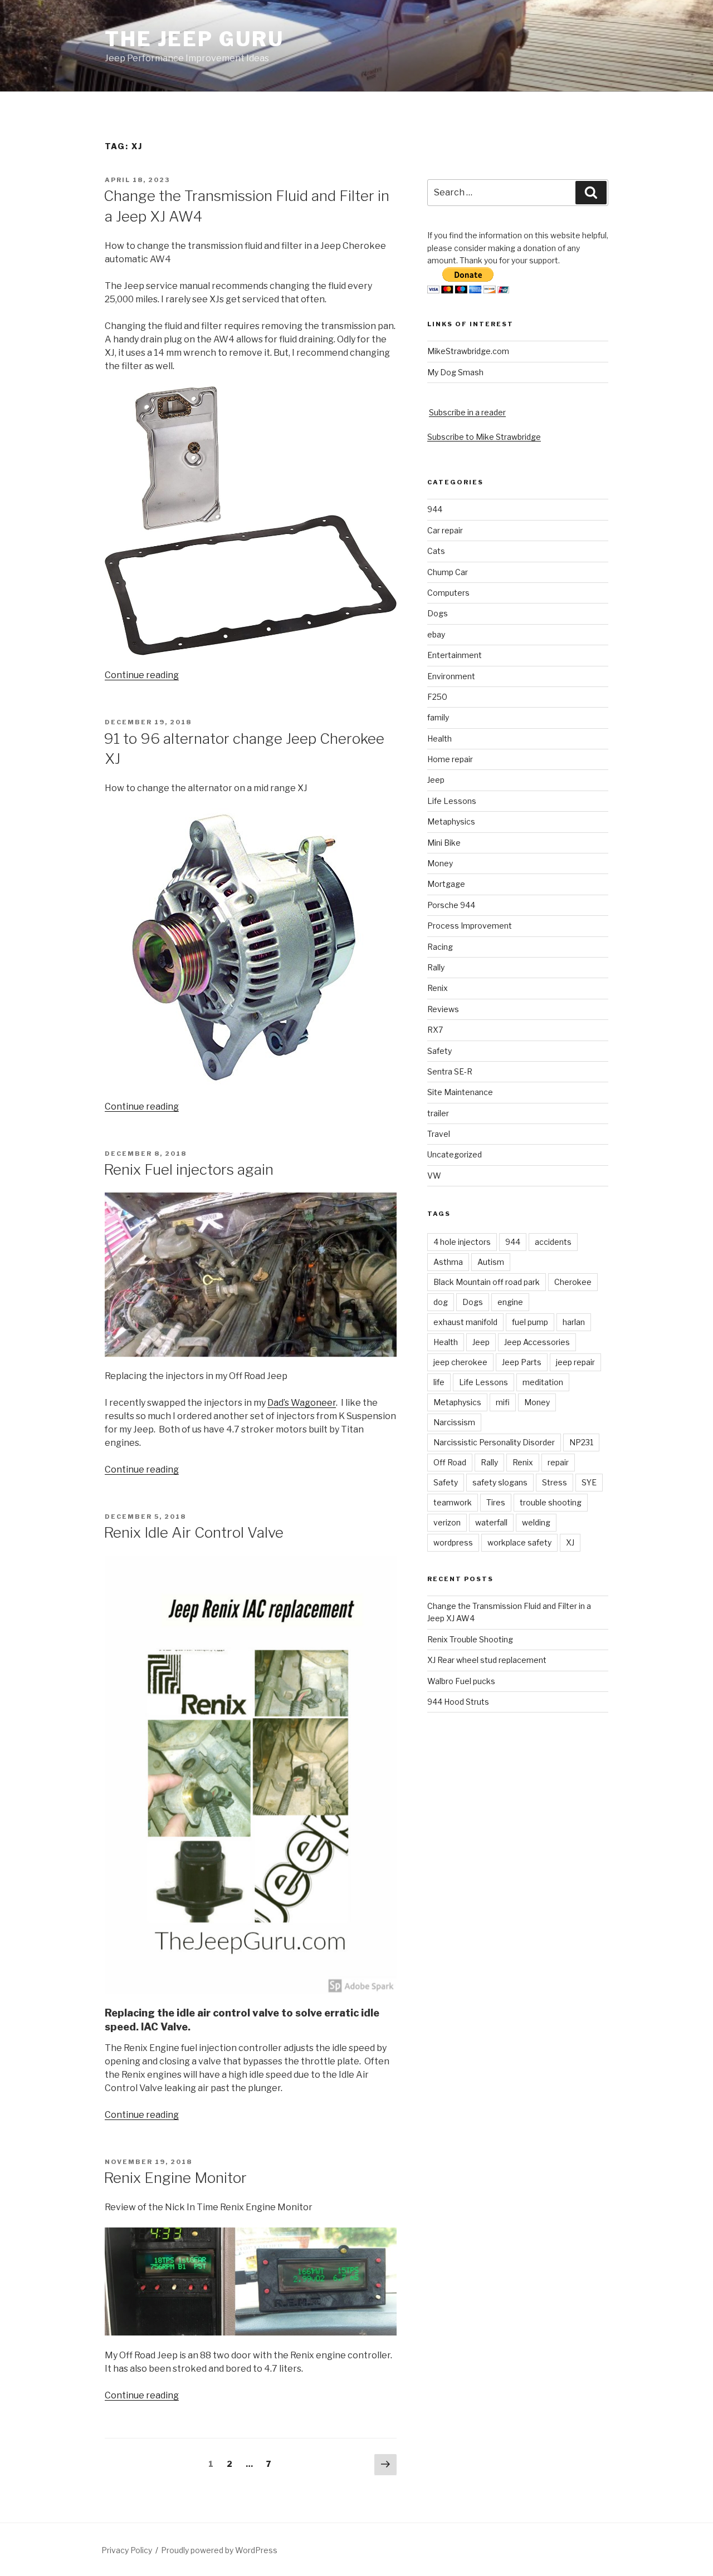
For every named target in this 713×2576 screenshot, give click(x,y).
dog (441, 1302)
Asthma (448, 1262)
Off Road (450, 1462)
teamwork (453, 1502)
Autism (491, 1262)
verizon (447, 1522)
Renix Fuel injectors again (189, 1169)
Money (440, 863)
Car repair (445, 530)
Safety (439, 1051)
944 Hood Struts (458, 1702)
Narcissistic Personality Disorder (494, 1442)
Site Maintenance (460, 1092)
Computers (448, 593)
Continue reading (142, 675)
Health (439, 739)
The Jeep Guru (194, 39)
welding (536, 1522)
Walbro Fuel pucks (461, 1681)
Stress (555, 1482)
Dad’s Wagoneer (302, 1403)
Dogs (438, 613)
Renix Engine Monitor (175, 2178)
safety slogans (500, 1482)
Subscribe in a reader (467, 412)
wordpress (453, 1542)
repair (558, 1462)
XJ (570, 1542)
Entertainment (455, 655)
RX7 (435, 1030)
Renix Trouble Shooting (470, 1639)
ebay (436, 634)
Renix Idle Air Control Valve (194, 1532)
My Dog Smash (455, 372)
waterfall (491, 1522)
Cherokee (573, 1282)
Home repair (450, 759)
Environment (451, 676)
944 (435, 509)
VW (434, 1176)
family (438, 717)
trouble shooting (551, 1502)
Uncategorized (455, 1154)
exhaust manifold (465, 1322)
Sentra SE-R (450, 1071)
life (439, 1382)
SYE (589, 1482)
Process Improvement (470, 926)
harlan (574, 1322)
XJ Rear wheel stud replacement (487, 1660)
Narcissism (454, 1422)
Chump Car (448, 572)
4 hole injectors (462, 1242)
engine (510, 1302)
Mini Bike (444, 843)
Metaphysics (451, 821)
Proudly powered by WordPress (219, 2550)
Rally (436, 967)
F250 (437, 697)
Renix (438, 988)
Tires (496, 1502)
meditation (543, 1382)
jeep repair (575, 1362)
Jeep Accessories (537, 1342)
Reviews (443, 1009)
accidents (553, 1242)
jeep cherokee (460, 1362)
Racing (440, 947)
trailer (438, 1113)
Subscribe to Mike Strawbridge (484, 437)
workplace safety (519, 1542)
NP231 (581, 1442)
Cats (436, 551)
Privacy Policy (127, 2550)
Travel (439, 1134)
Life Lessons (452, 801)
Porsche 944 (451, 905)
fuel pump (530, 1322)
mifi (503, 1402)
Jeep (436, 780)
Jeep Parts (522, 1362)
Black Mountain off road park (487, 1282)
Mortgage (446, 884)
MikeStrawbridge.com (468, 351)
